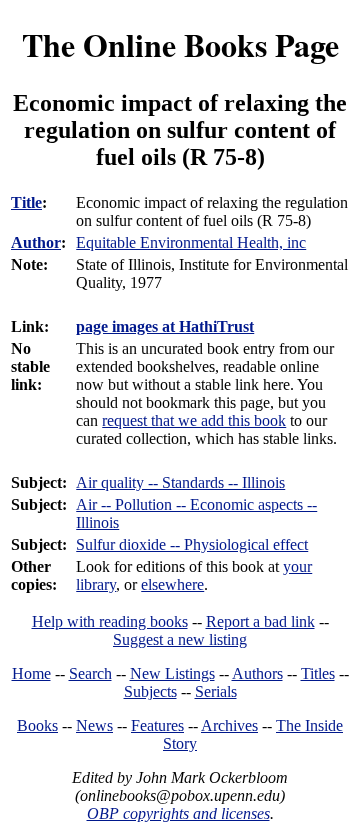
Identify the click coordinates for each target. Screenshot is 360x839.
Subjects (150, 691)
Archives (229, 725)
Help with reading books (110, 621)
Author (36, 242)
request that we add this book (194, 420)
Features (157, 725)
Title (26, 202)
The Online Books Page (180, 44)
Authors (257, 673)
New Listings (172, 673)
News (94, 725)
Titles (318, 673)
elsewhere (172, 584)
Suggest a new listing (180, 639)
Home (31, 673)
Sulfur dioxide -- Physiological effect (192, 544)
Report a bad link (260, 621)
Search (90, 673)
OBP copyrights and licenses (178, 813)
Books (37, 725)
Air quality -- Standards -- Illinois (180, 482)
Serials (216, 691)
